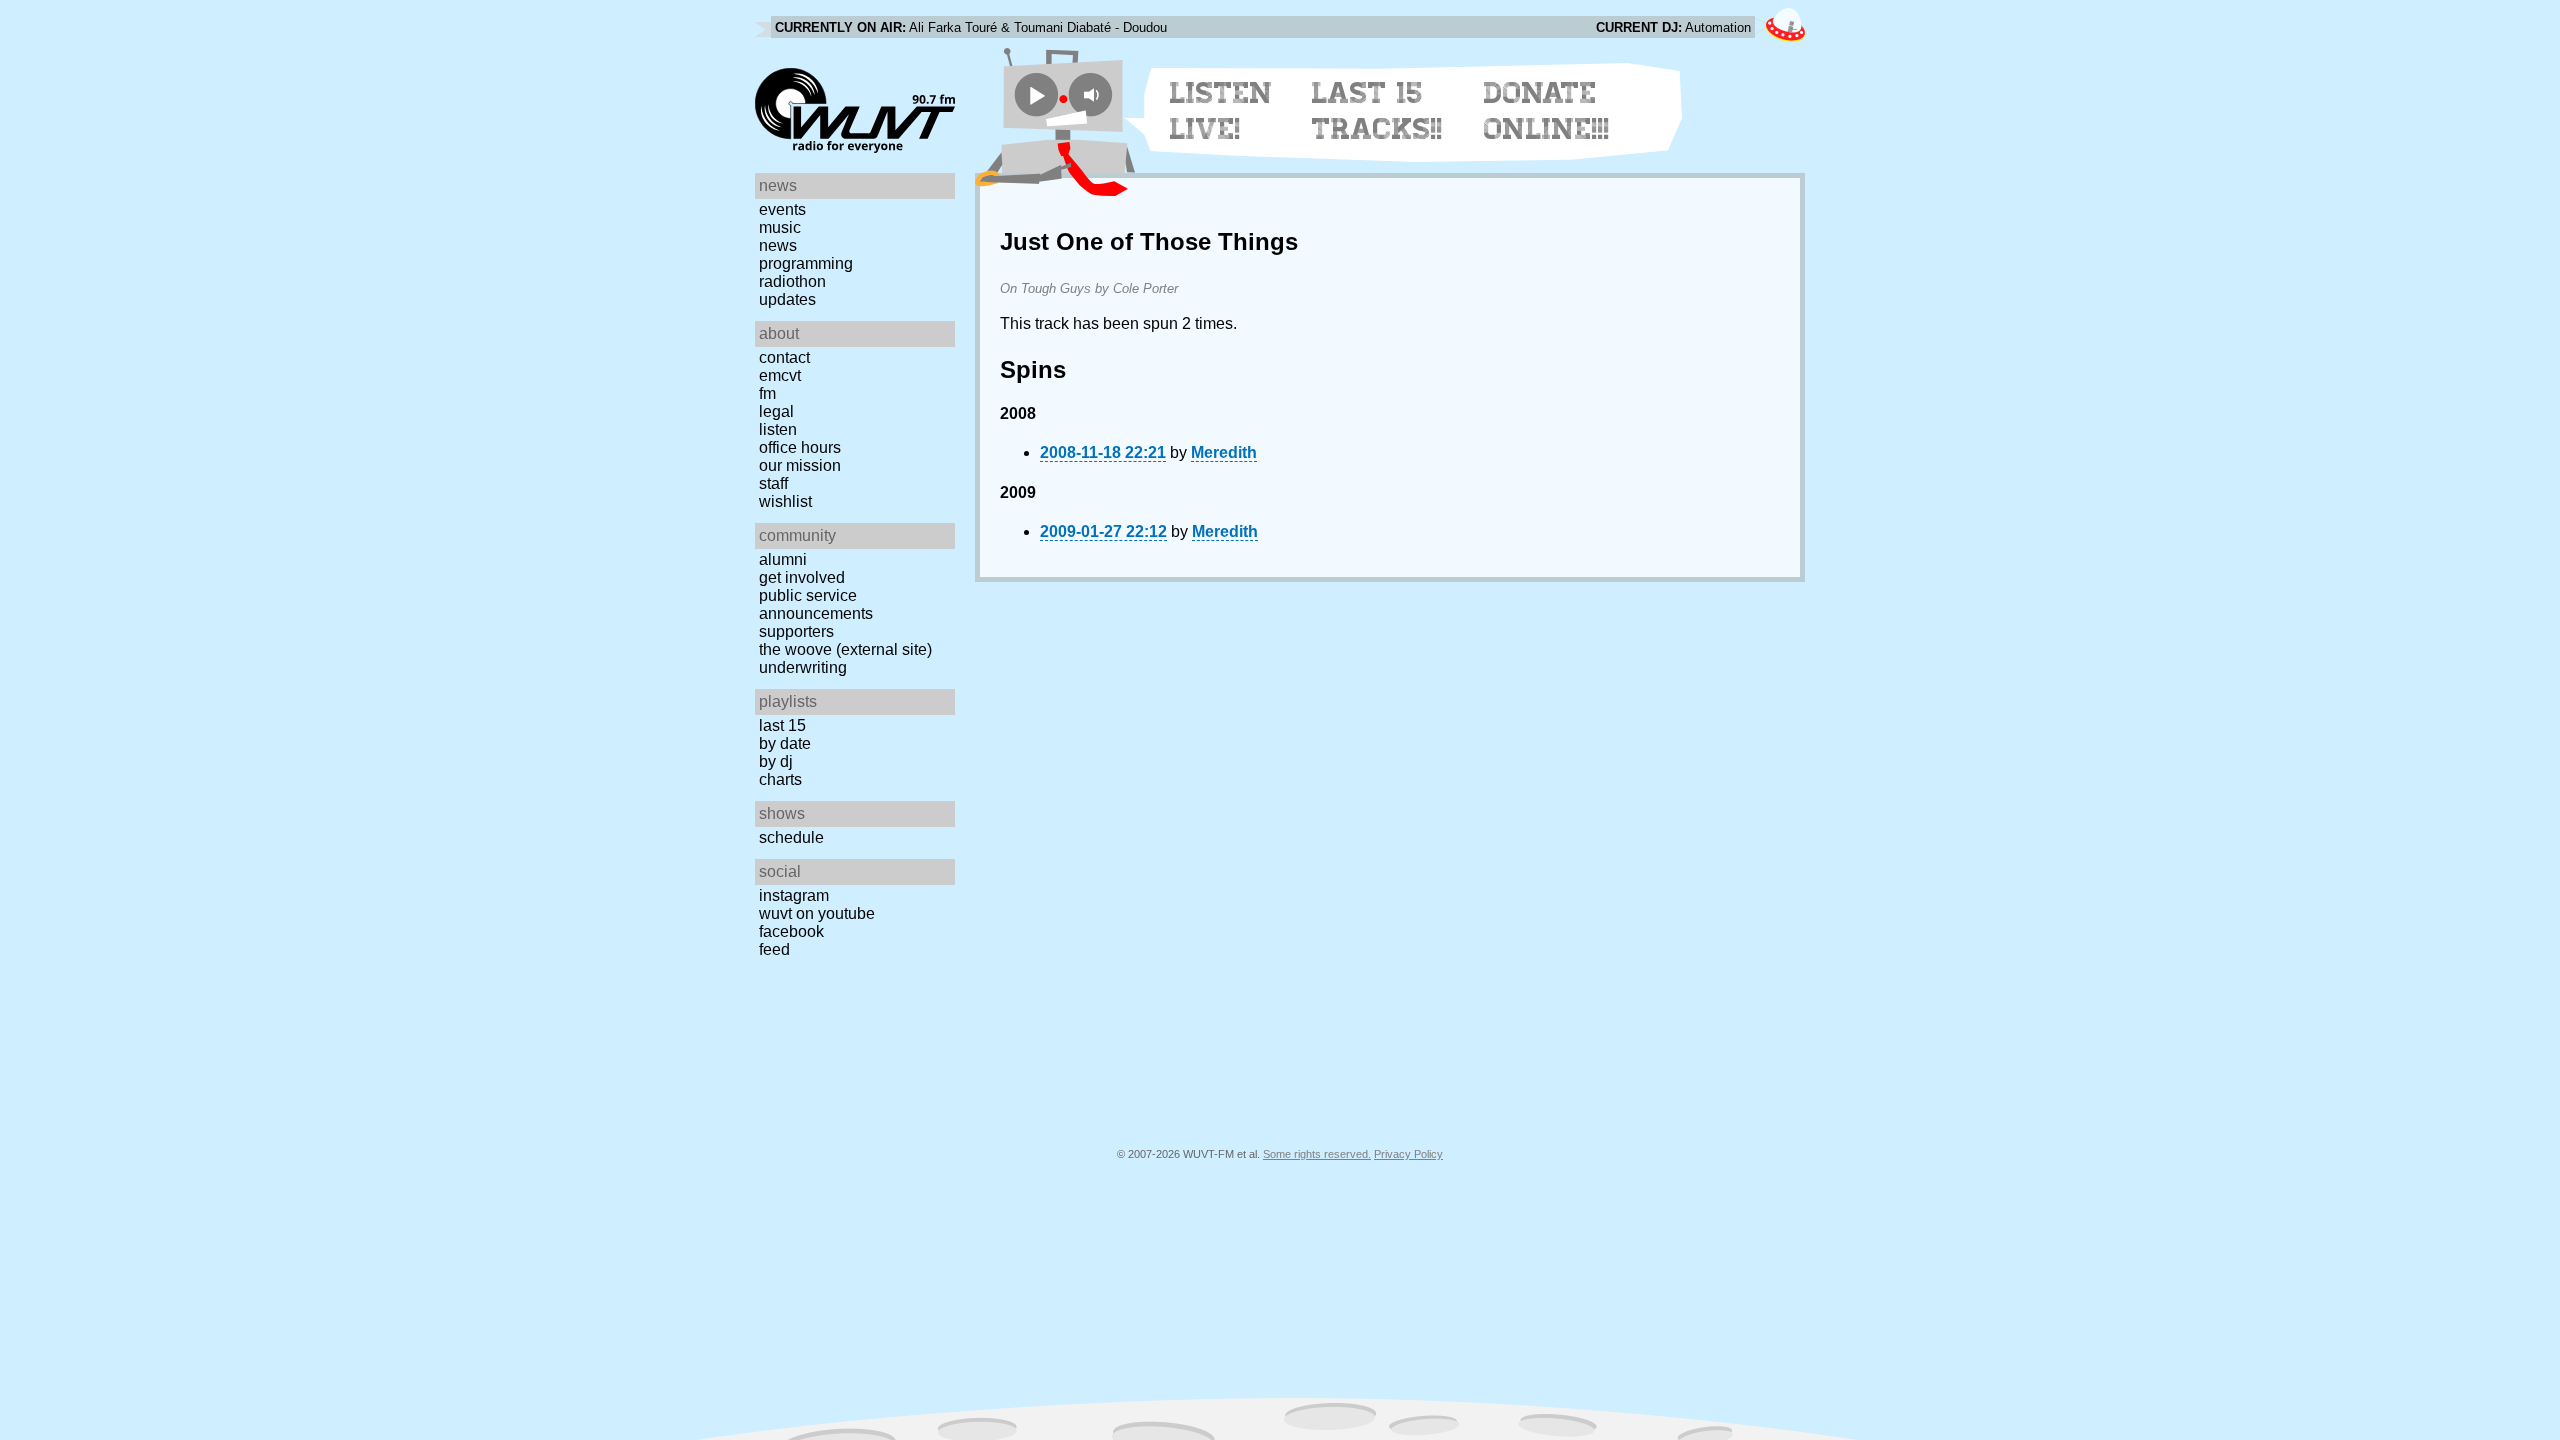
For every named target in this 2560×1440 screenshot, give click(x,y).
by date (785, 743)
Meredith (1224, 452)
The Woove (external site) (845, 649)
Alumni (783, 559)
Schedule (791, 837)
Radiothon (792, 281)
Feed (774, 949)
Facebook (791, 931)
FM (767, 393)
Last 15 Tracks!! (1377, 111)
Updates (787, 299)
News (778, 245)
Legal (776, 411)
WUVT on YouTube (817, 913)
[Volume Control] (1093, 94)
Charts (780, 779)
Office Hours (800, 447)
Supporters (796, 631)
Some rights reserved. (1317, 1154)
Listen (778, 429)
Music (780, 227)
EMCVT (780, 375)
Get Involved (802, 577)
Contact (784, 357)
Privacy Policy (1408, 1154)
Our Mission (800, 465)
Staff (773, 483)
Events (782, 209)
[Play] (1036, 94)
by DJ (776, 761)
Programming (806, 263)
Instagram (794, 895)
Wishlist (785, 501)
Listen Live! (1221, 111)
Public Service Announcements (816, 604)
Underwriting (803, 667)
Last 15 (782, 725)
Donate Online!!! (1547, 111)
